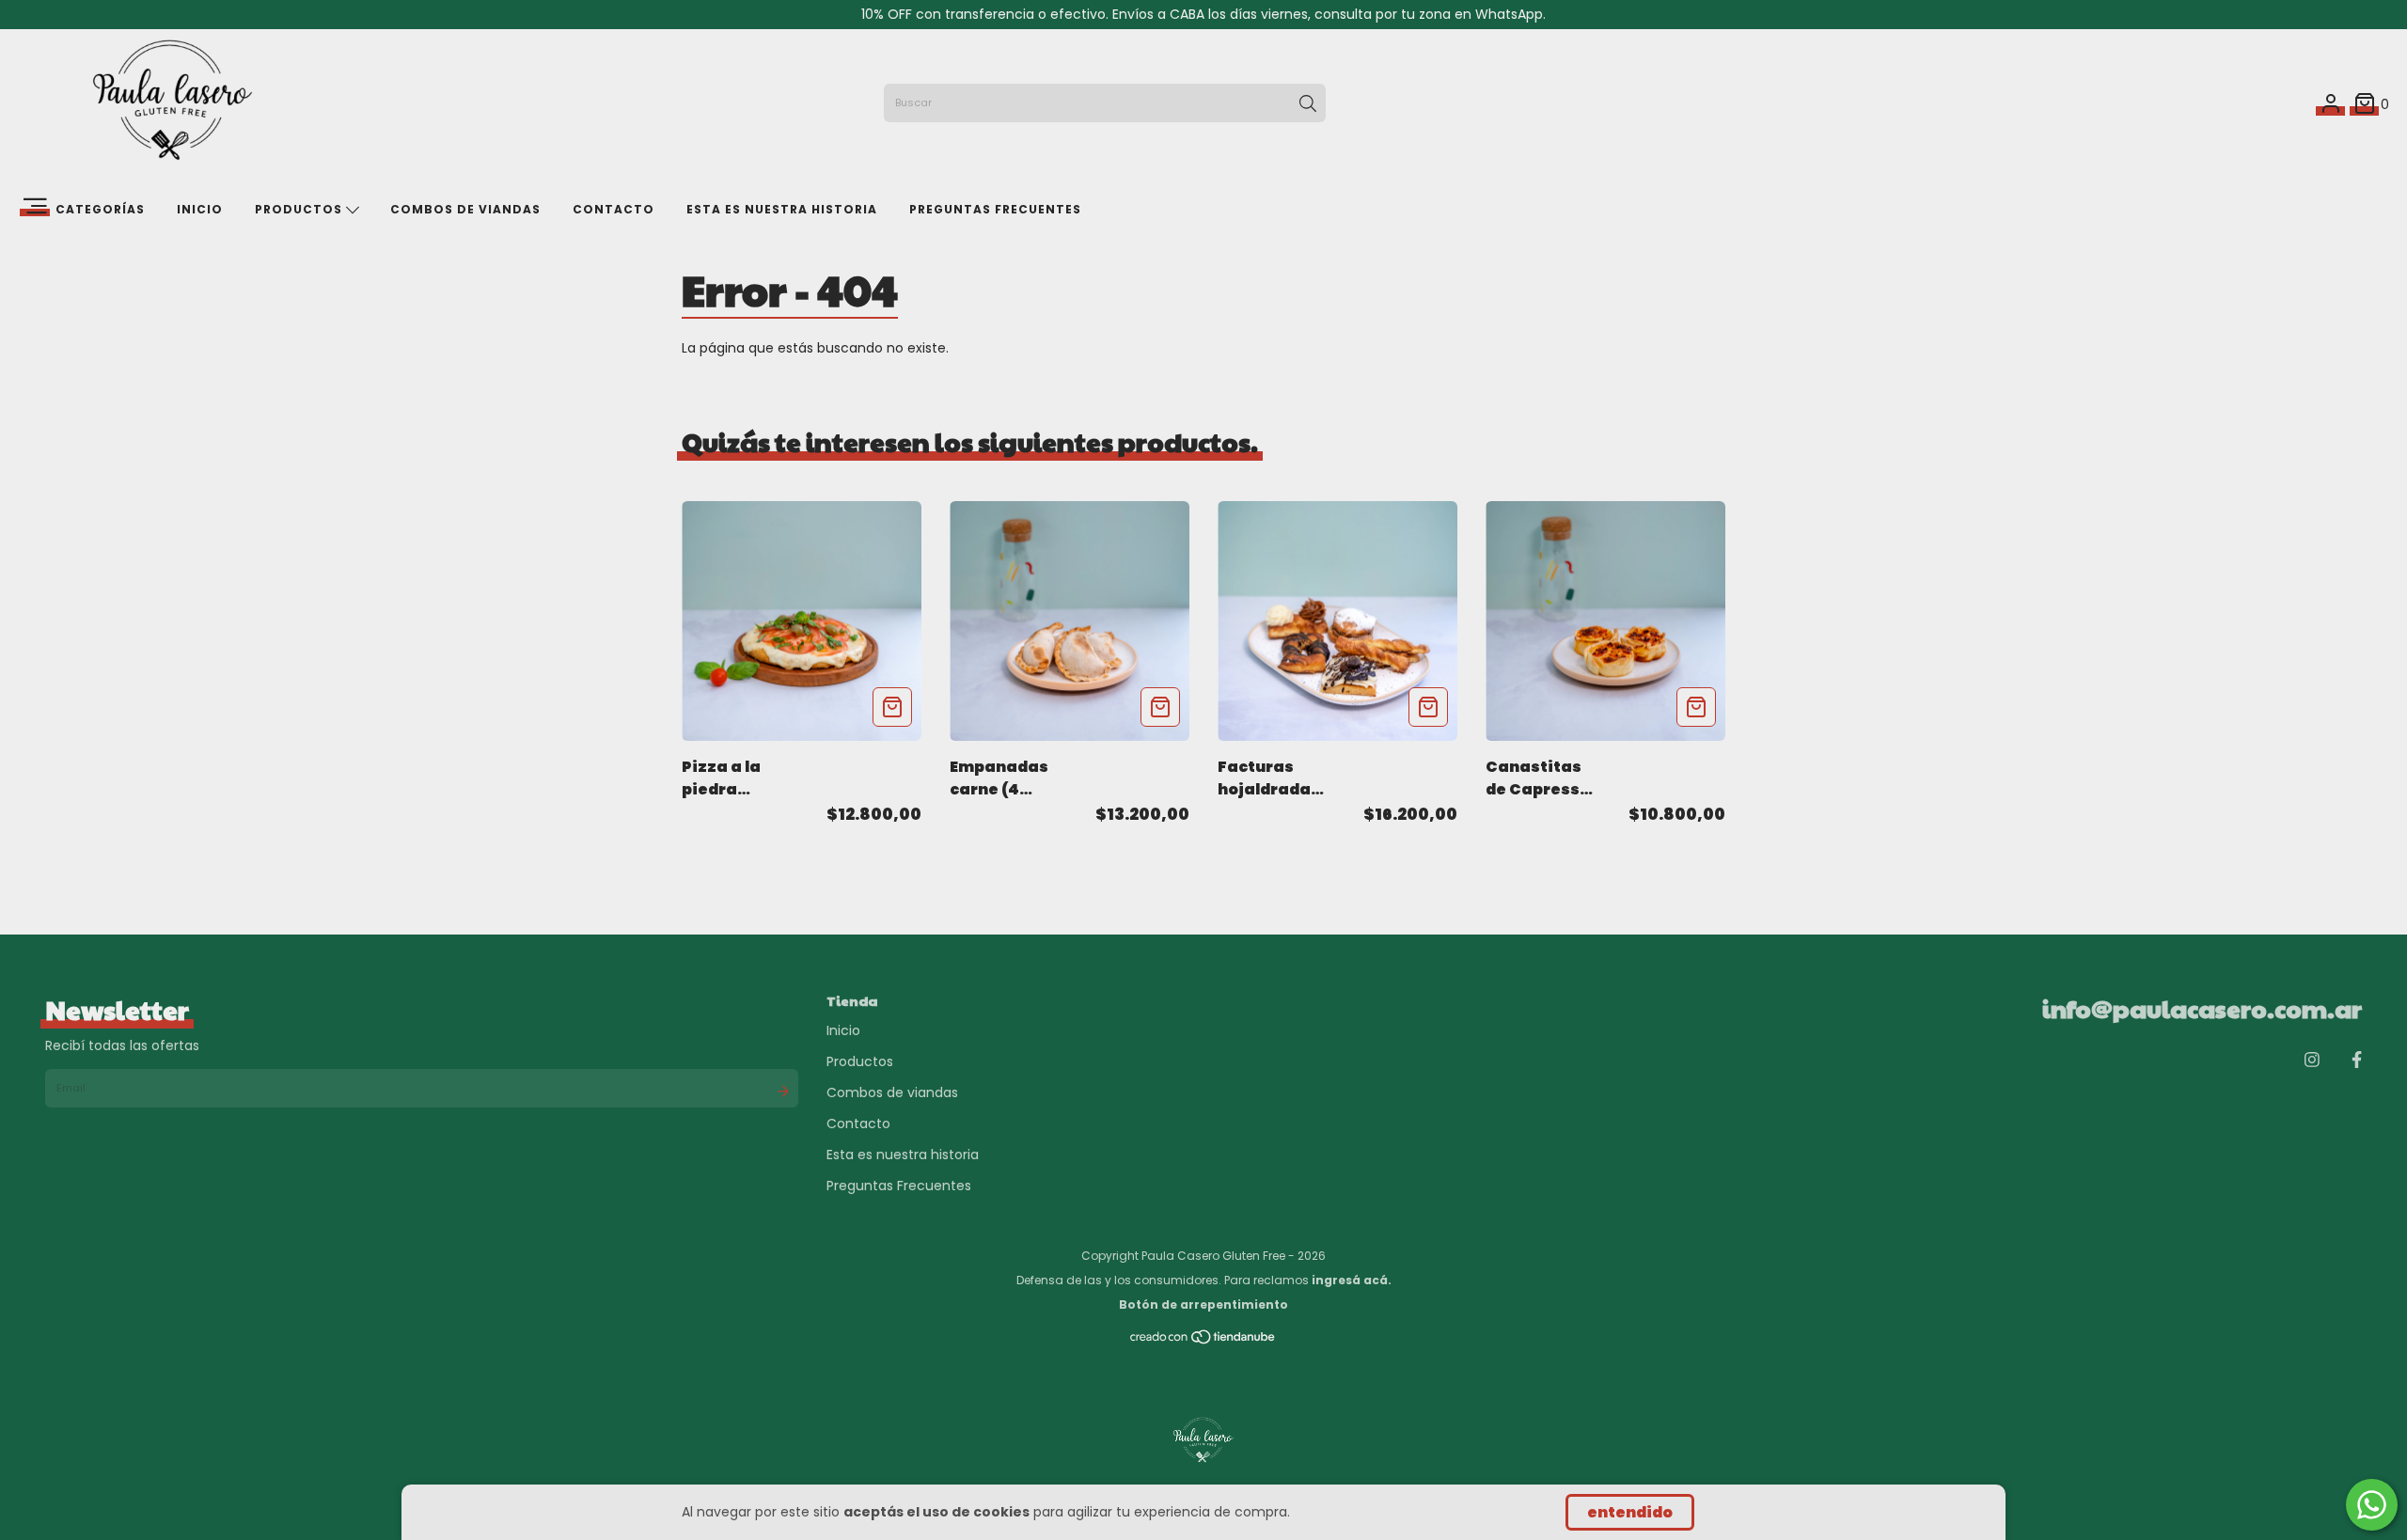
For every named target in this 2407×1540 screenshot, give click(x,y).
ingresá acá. (1352, 1280)
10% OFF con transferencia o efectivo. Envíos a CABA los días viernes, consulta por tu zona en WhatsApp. (1203, 14)
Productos (300, 209)
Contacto (614, 209)
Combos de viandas (465, 209)
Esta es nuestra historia (782, 209)
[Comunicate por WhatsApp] (2372, 1505)
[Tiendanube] (1203, 1341)
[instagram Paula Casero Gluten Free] (2312, 1060)
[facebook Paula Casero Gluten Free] (2357, 1060)
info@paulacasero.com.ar (2202, 1008)
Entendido (1630, 1512)
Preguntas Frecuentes (995, 209)
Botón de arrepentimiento (1203, 1304)
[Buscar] (1308, 103)
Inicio (200, 209)
